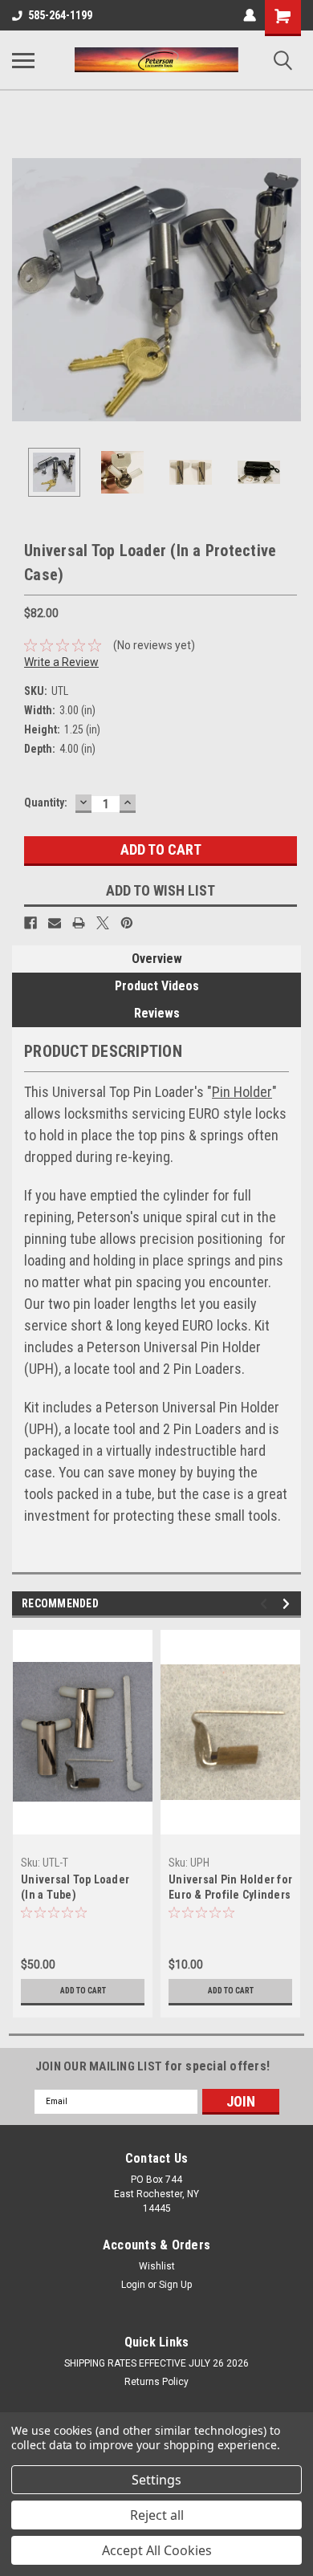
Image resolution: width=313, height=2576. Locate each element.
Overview (157, 959)
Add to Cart (83, 1991)
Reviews (157, 1013)
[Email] (55, 923)
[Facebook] (30, 923)
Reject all (157, 2515)
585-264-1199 (60, 15)
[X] (103, 923)
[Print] (79, 923)
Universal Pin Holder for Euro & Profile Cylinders (230, 1887)
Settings (156, 2480)
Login (133, 2285)
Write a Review (61, 662)
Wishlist (157, 2266)
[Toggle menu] (23, 60)
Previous (24, 290)
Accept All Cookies (157, 2550)
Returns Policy (156, 2382)
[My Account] (250, 15)
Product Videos (157, 986)
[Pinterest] (127, 923)
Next (289, 290)
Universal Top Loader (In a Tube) (75, 1887)
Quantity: (46, 802)
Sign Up (175, 2285)
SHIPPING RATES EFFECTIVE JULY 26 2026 (156, 2363)
